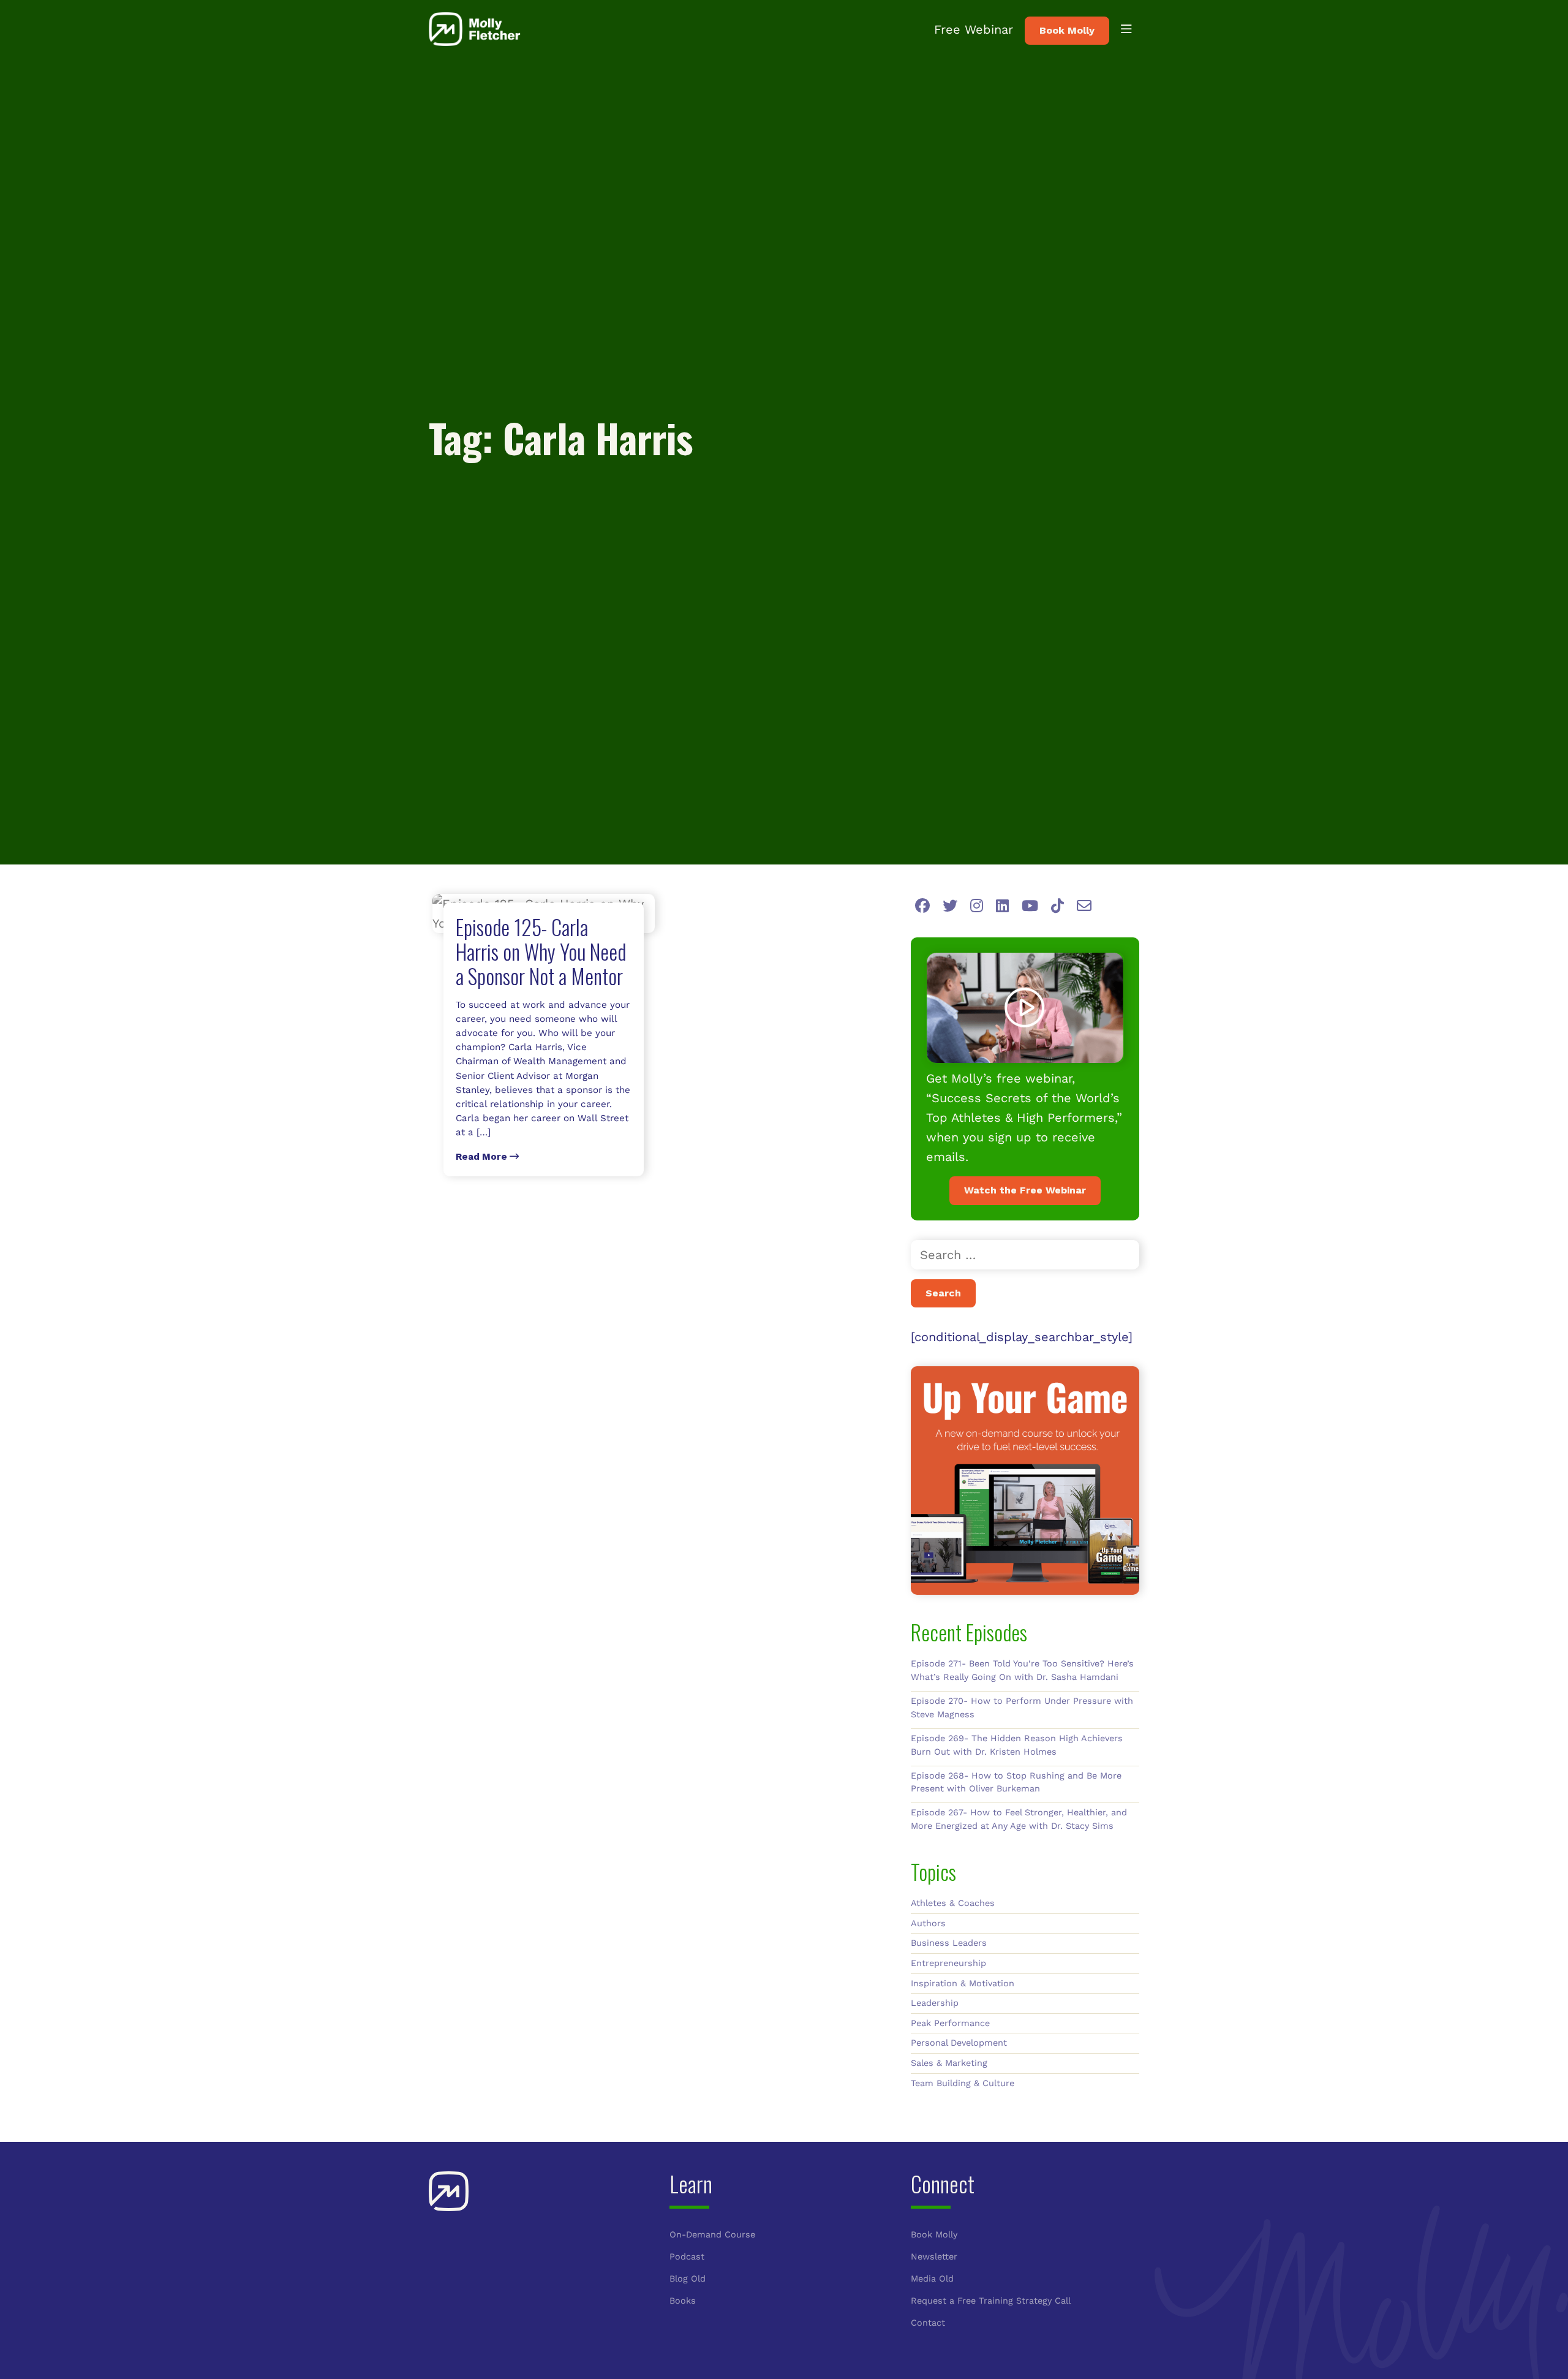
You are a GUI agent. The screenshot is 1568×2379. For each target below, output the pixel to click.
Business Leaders (949, 1943)
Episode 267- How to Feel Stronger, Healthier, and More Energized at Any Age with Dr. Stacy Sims (1019, 1819)
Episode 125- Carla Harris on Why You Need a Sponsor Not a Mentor (541, 951)
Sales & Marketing (949, 2063)
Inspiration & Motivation (963, 1983)
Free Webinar (974, 29)
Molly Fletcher (475, 29)
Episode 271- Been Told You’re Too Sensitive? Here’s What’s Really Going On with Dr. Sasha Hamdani (1022, 1670)
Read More (483, 1157)
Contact (928, 2323)
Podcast (687, 2256)
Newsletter (934, 2256)
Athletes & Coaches (953, 1903)
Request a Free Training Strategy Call (991, 2301)
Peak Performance (950, 2023)
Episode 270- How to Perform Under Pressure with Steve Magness (1022, 1708)
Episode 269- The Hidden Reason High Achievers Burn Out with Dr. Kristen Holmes (1017, 1745)
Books (683, 2301)
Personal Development (959, 2043)
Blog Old (688, 2279)
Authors (928, 1923)
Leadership (935, 2003)
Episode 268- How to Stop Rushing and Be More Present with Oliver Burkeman (1016, 1782)
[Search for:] (1025, 1255)
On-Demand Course (712, 2234)
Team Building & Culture (963, 2083)
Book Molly (1067, 30)
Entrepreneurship (948, 1963)
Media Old (932, 2279)
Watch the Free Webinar (1025, 1190)
